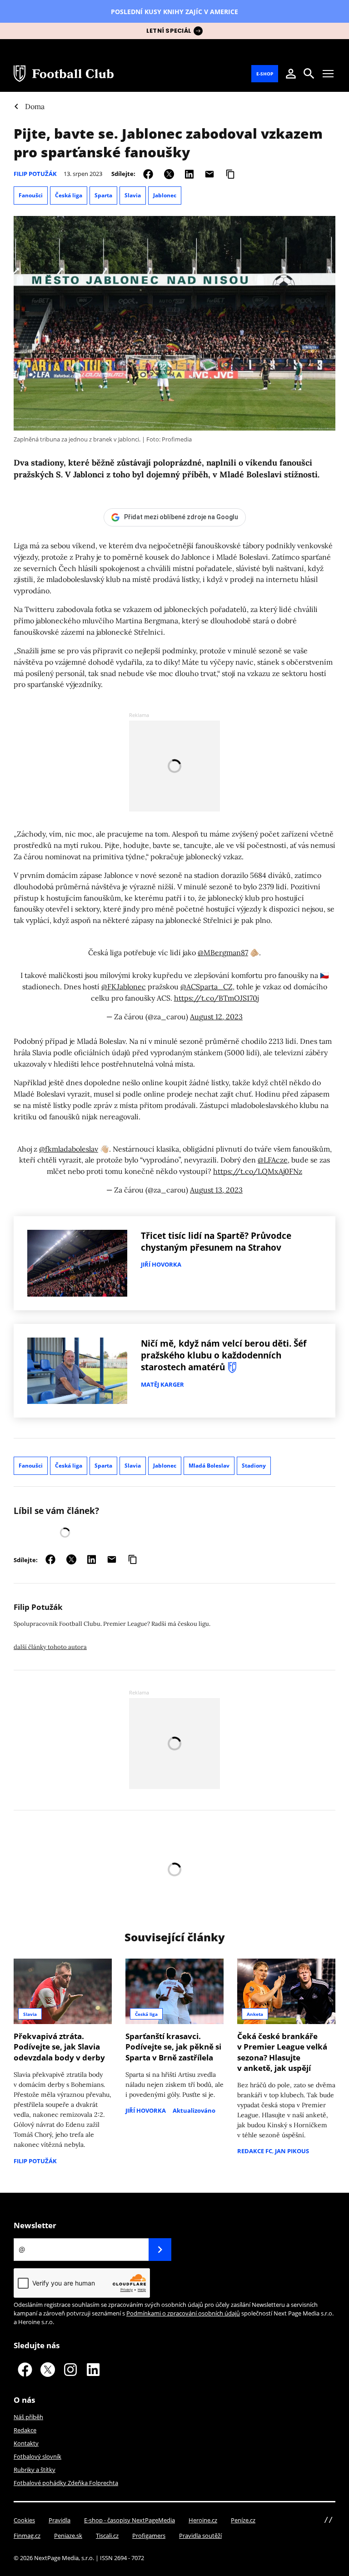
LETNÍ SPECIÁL (169, 31)
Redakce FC (255, 2151)
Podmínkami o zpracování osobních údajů (183, 2313)
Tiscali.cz (107, 2536)
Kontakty (26, 2443)
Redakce (25, 2430)
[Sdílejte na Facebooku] (148, 173)
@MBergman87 (223, 952)
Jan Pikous (292, 2151)
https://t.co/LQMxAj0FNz (258, 1171)
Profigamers (149, 2536)
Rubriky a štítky (35, 2470)
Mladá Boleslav (209, 1466)
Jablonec (165, 195)
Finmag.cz (27, 2536)
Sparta (103, 195)
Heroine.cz (203, 2520)
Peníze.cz (243, 2520)
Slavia (133, 195)
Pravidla (60, 2520)
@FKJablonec (124, 987)
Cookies (24, 2520)
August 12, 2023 (216, 1017)
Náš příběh (28, 2417)
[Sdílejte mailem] (209, 173)
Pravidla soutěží (200, 2536)
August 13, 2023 (216, 1190)
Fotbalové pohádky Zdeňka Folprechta (66, 2483)
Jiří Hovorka (161, 1264)
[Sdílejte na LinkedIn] (189, 173)
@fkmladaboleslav (69, 1149)
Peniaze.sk (68, 2536)
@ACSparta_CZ (207, 987)
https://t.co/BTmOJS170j (216, 998)
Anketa (255, 2014)
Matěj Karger (162, 1384)
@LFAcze (273, 1160)
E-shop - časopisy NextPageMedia (130, 2520)
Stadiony (254, 1466)
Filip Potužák (35, 174)
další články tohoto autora (50, 1647)
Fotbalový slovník (37, 2456)
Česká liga (69, 195)
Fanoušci (31, 195)
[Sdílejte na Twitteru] (169, 173)
